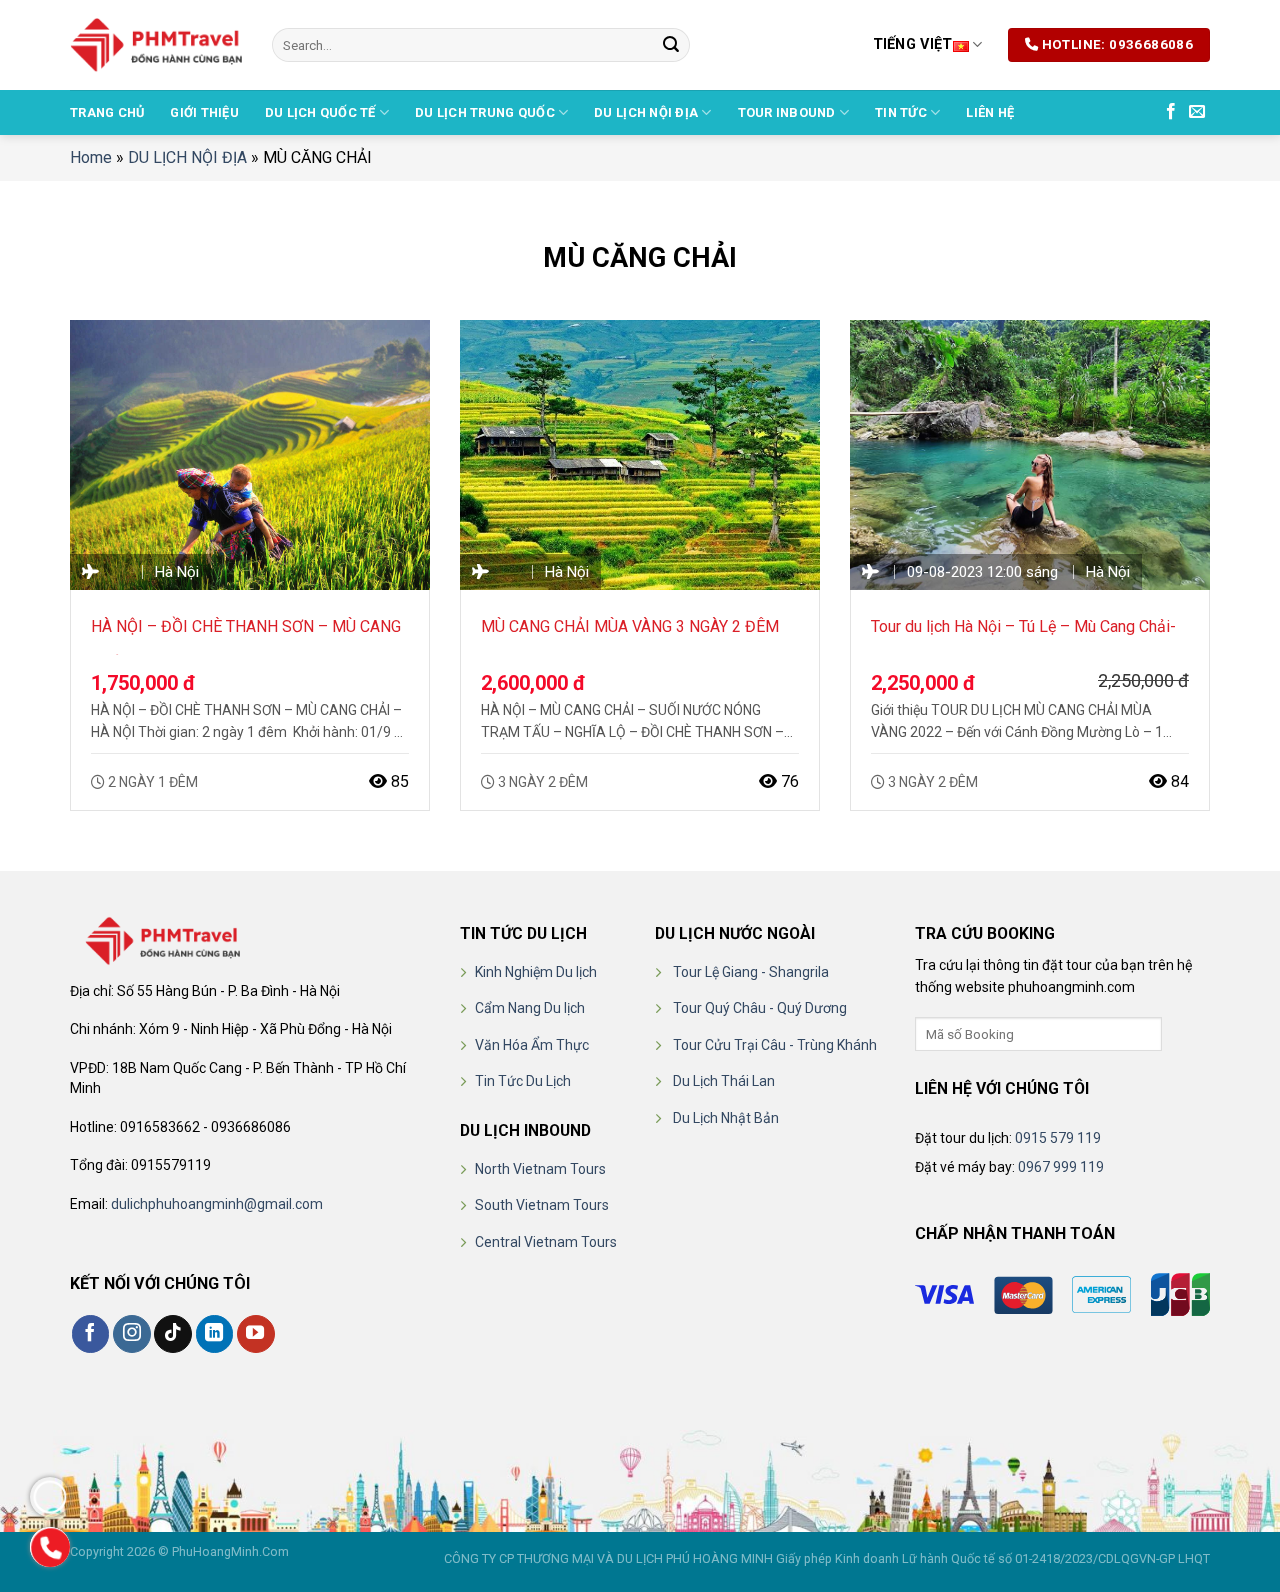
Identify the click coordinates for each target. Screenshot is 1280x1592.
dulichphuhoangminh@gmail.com (217, 1204)
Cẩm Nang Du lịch (530, 1008)
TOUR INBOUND (787, 112)
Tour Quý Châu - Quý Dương (760, 1008)
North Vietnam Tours (540, 1169)
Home (91, 157)
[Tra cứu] (1179, 1034)
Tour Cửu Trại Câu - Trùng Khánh (775, 1045)
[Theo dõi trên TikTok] (173, 1334)
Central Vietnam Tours (546, 1242)
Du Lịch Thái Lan (724, 1081)
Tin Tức (901, 112)
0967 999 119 (1061, 1167)
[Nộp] (671, 45)
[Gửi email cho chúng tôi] (1197, 112)
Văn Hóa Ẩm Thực (532, 1045)
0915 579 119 (1058, 1138)
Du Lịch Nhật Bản (726, 1118)
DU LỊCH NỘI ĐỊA (646, 112)
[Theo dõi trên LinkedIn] (215, 1334)
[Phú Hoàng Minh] (156, 45)
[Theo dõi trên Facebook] (1171, 112)
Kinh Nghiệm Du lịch (536, 972)
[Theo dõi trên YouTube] (256, 1334)
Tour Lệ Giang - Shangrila (751, 972)
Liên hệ (990, 112)
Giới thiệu (204, 112)
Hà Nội (177, 572)
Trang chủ (107, 112)
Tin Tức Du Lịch (523, 1081)
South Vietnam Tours (542, 1205)
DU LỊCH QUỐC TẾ (320, 112)
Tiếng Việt (913, 44)
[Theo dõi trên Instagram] (132, 1334)
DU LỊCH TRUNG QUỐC (485, 112)
